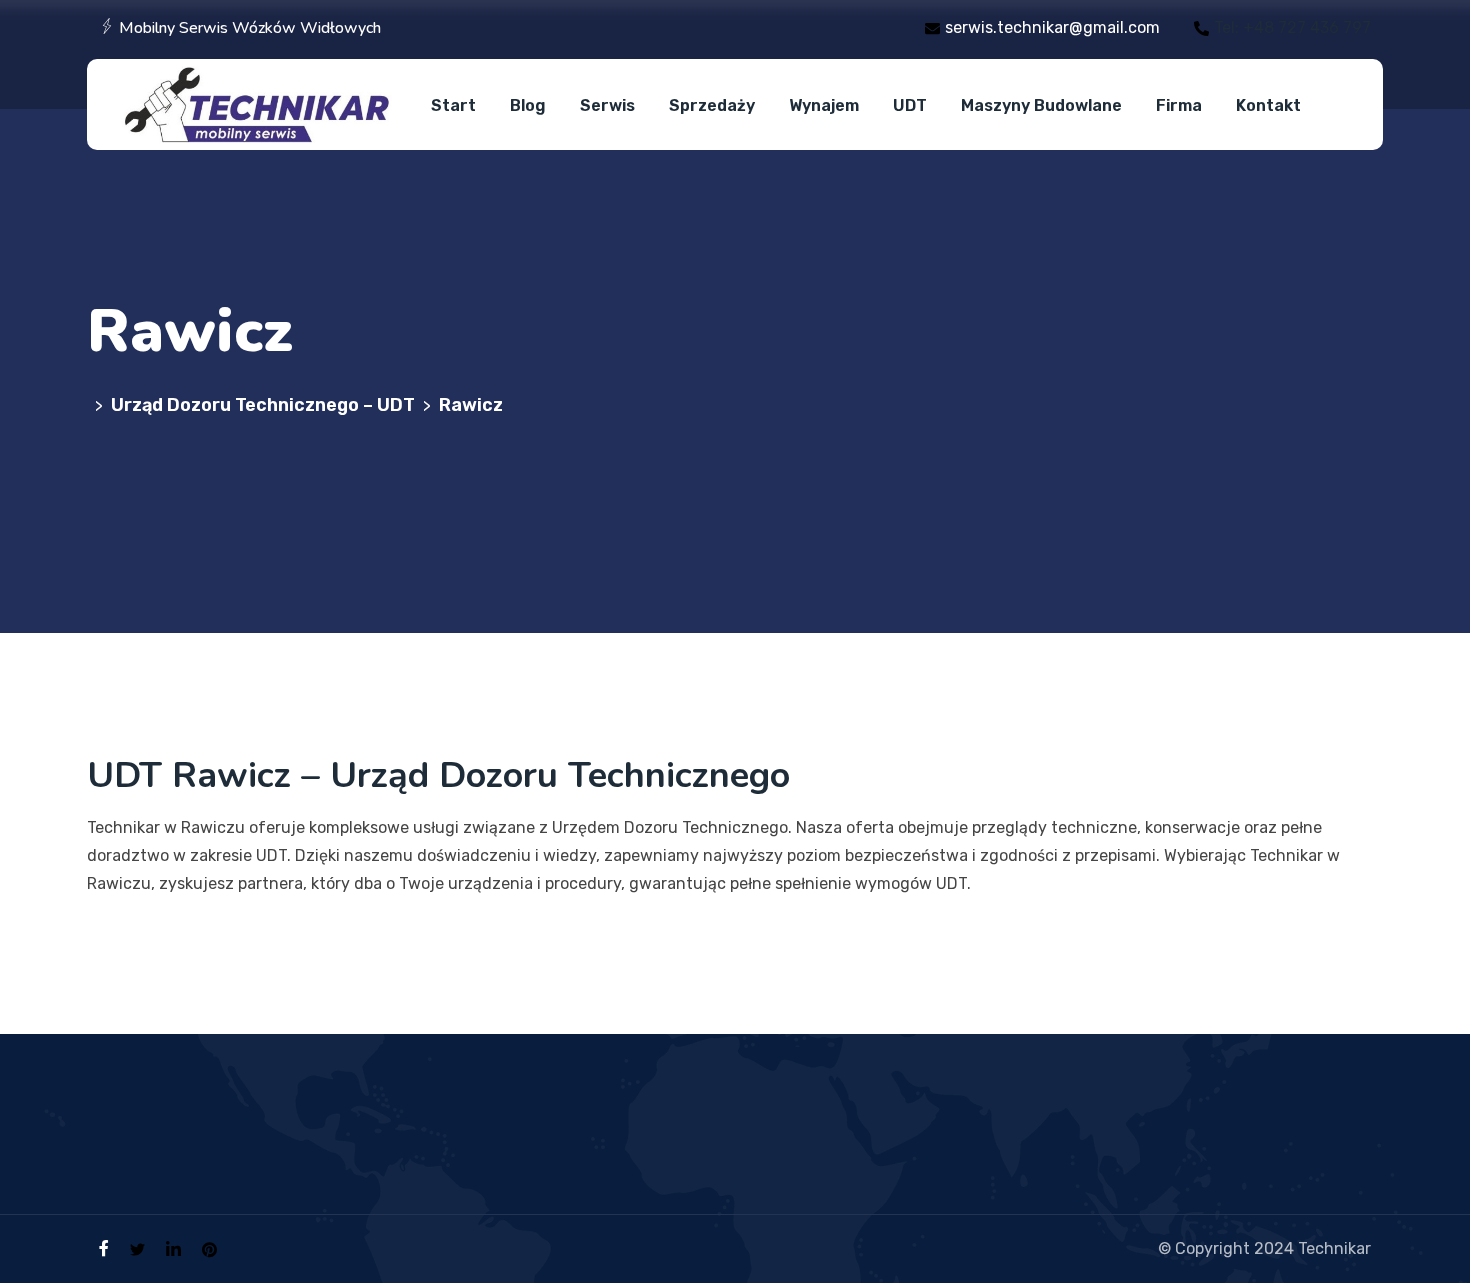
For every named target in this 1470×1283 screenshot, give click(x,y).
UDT (910, 105)
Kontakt (1268, 105)
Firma (1179, 105)
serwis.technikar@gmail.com (1052, 27)
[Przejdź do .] (91, 405)
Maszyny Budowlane (1041, 105)
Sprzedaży (712, 105)
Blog (528, 105)
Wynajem (824, 105)
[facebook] (104, 1248)
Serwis (607, 105)
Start (453, 105)
